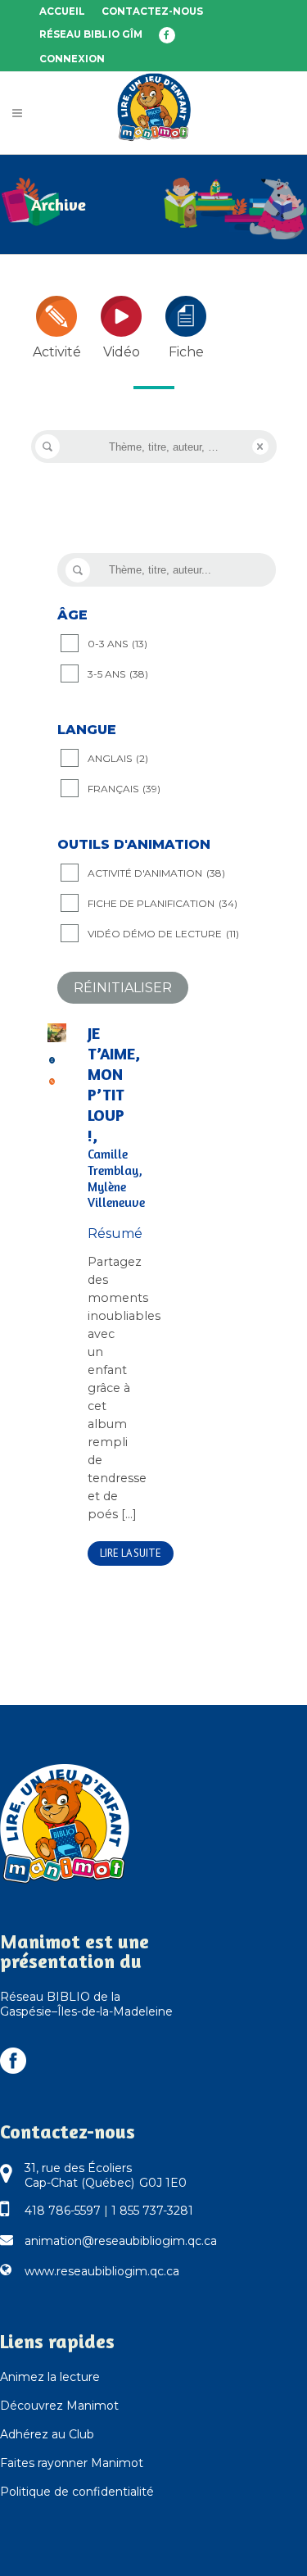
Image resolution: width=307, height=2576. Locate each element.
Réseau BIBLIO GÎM (91, 34)
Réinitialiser (123, 988)
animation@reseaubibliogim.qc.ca (121, 2241)
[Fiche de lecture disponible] (52, 1059)
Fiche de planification (163, 903)
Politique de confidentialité (77, 2492)
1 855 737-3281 (152, 2211)
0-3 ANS (117, 644)
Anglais (118, 758)
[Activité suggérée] (52, 1080)
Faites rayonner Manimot (72, 2463)
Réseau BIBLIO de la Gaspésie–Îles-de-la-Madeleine (86, 2004)
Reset (260, 447)
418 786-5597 (63, 2211)
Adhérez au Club (47, 2434)
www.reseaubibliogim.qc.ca (102, 2271)
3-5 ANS (118, 674)
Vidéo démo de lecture (163, 934)
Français (124, 789)
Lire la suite (131, 1553)
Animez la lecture (50, 2377)
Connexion (72, 59)
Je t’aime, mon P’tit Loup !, (109, 1117)
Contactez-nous (152, 11)
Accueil (62, 11)
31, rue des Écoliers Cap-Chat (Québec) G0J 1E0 (106, 2175)
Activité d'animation (156, 873)
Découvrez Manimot (59, 2406)
